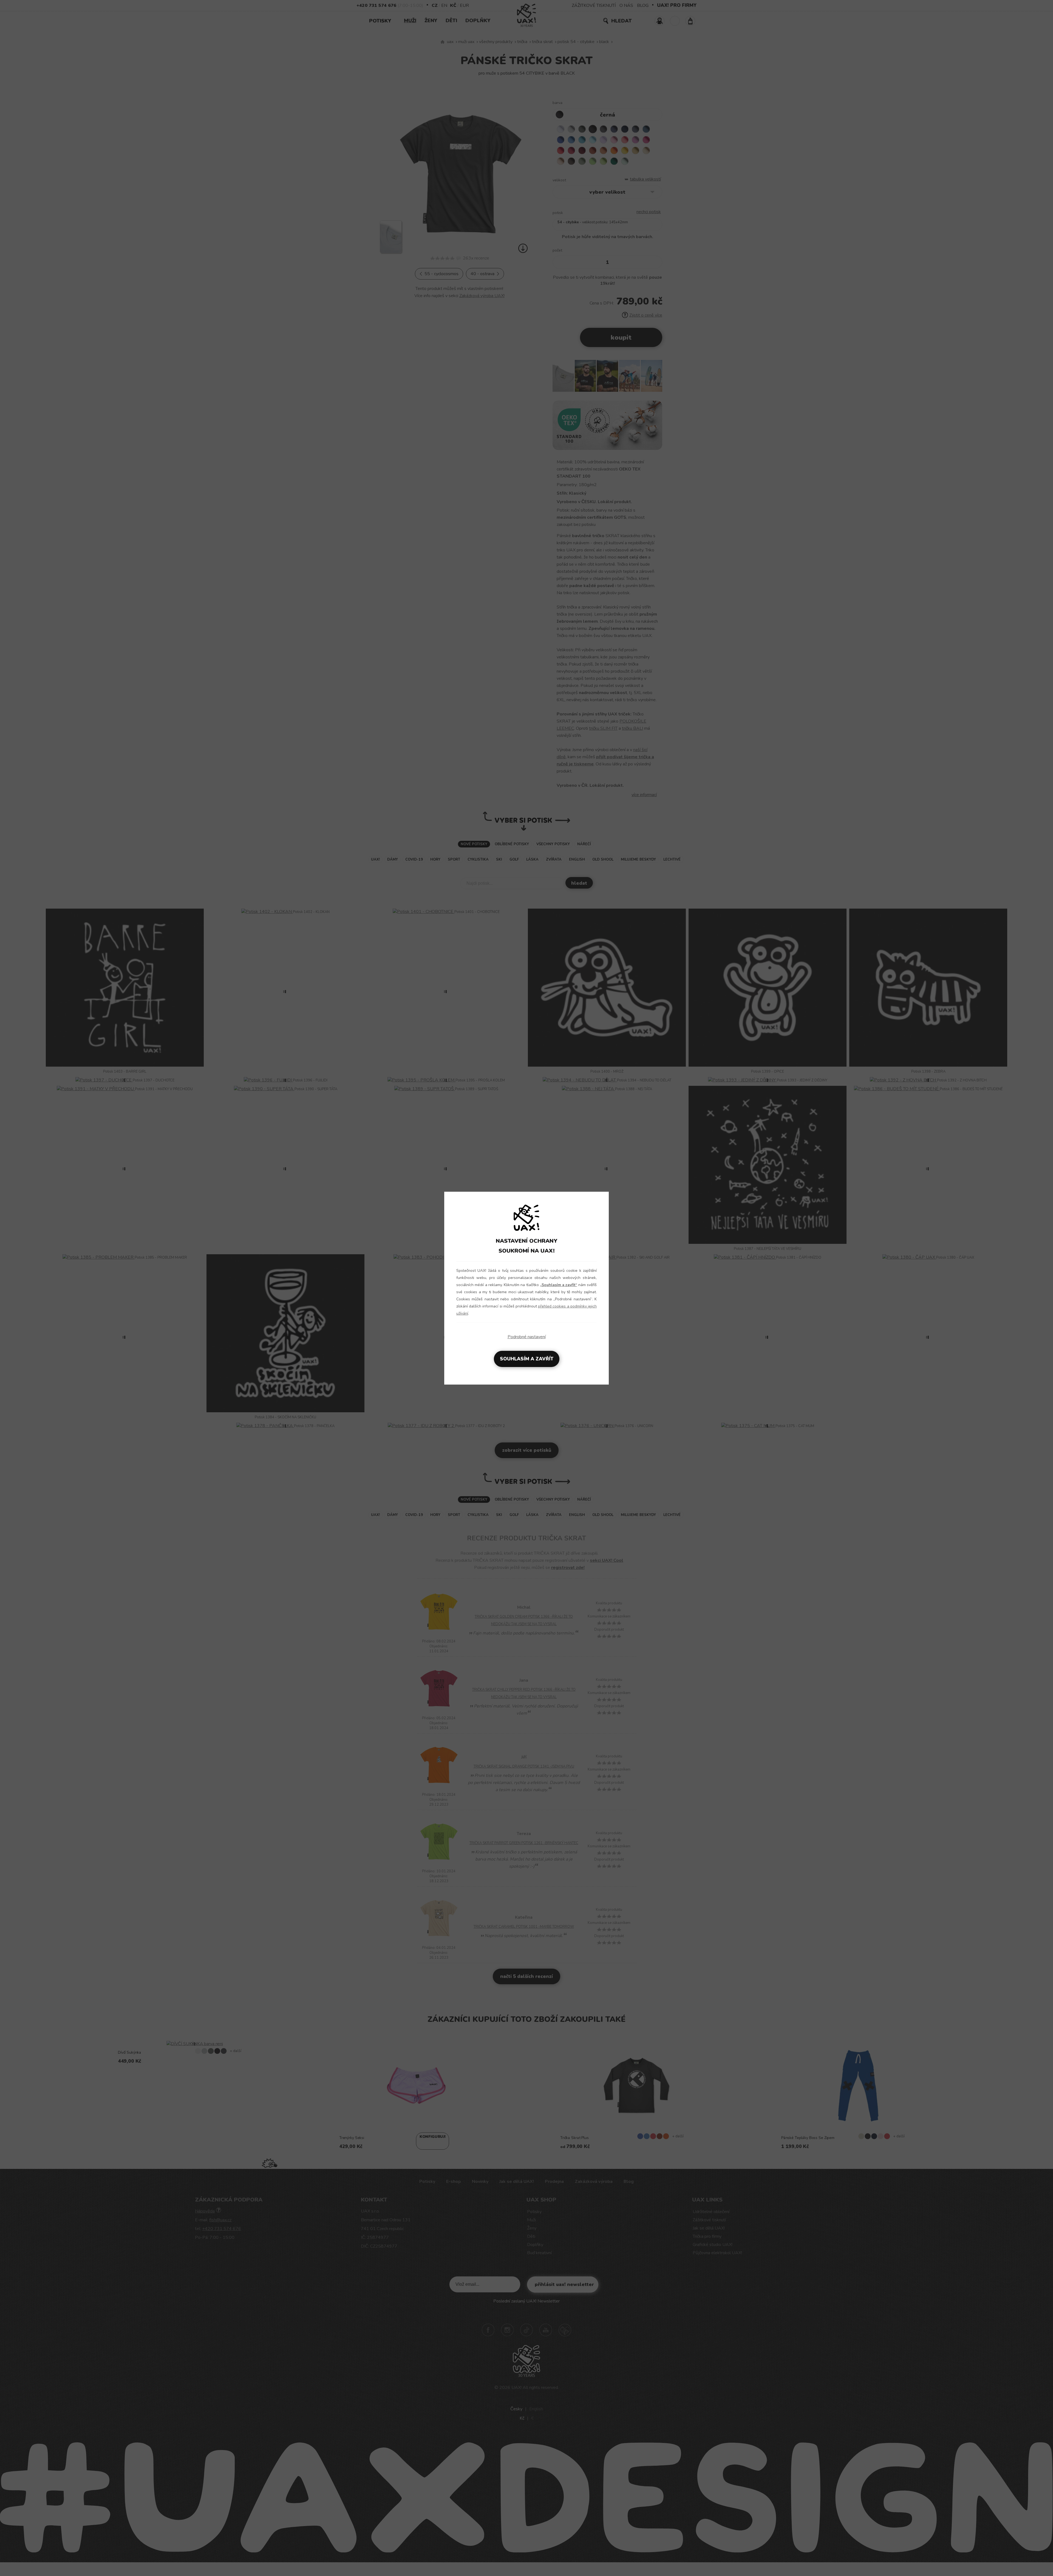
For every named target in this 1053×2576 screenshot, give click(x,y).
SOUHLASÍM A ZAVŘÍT (527, 1359)
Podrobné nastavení (527, 1337)
